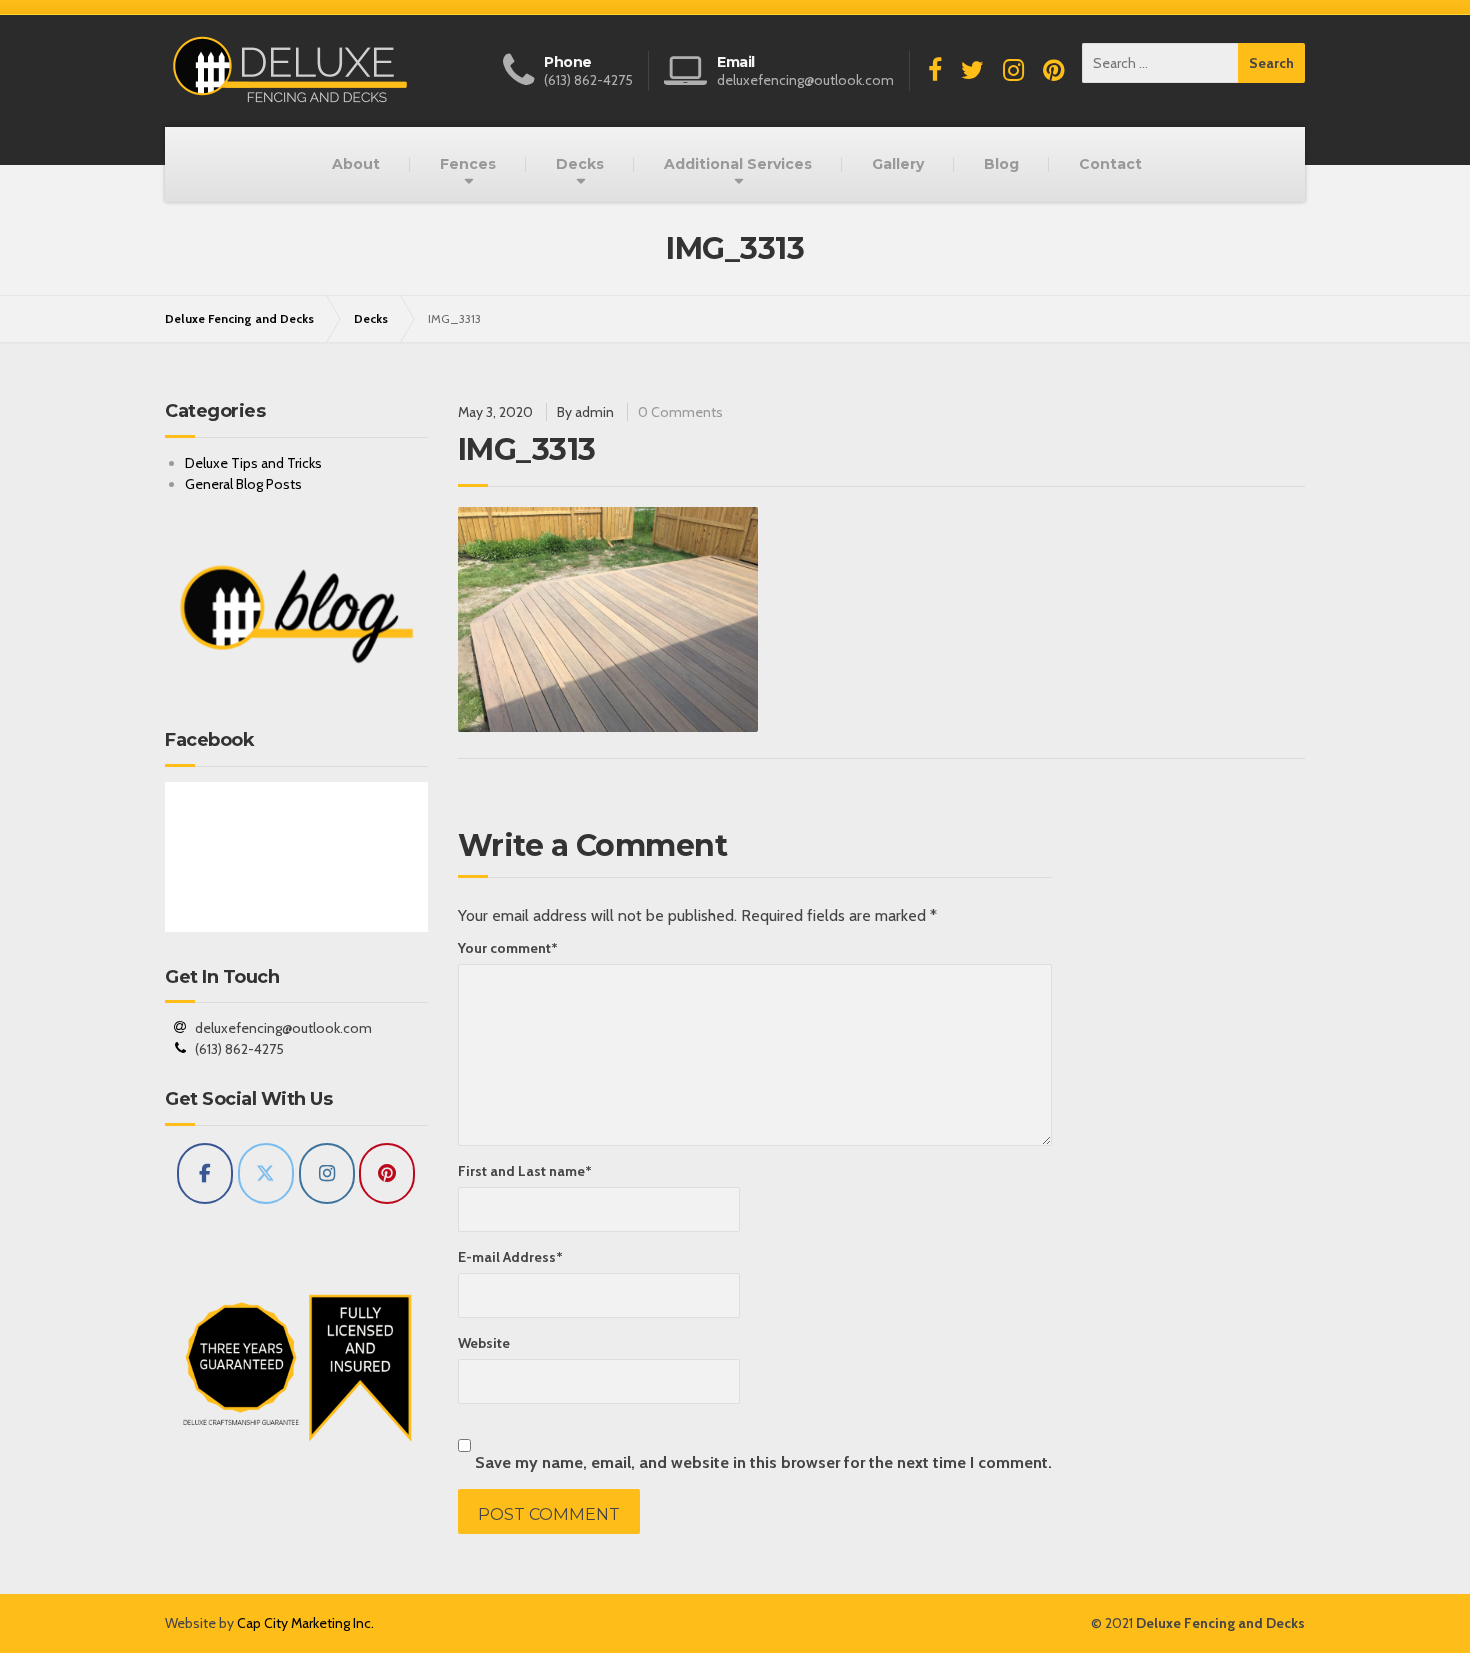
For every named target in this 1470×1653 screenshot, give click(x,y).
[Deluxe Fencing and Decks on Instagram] (327, 1173)
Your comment (508, 948)
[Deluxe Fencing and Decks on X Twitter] (266, 1173)
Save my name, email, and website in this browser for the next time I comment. (763, 1462)
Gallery (898, 164)
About (356, 164)
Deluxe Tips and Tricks (253, 463)
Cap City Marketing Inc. (305, 1623)
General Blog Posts (243, 484)
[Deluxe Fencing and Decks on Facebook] (205, 1173)
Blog (1001, 164)
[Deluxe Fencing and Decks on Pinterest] (387, 1173)
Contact (1110, 164)
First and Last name (525, 1171)
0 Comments (680, 412)
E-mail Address (510, 1257)
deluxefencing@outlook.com (283, 1028)
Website (484, 1343)
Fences (468, 164)
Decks (580, 164)
